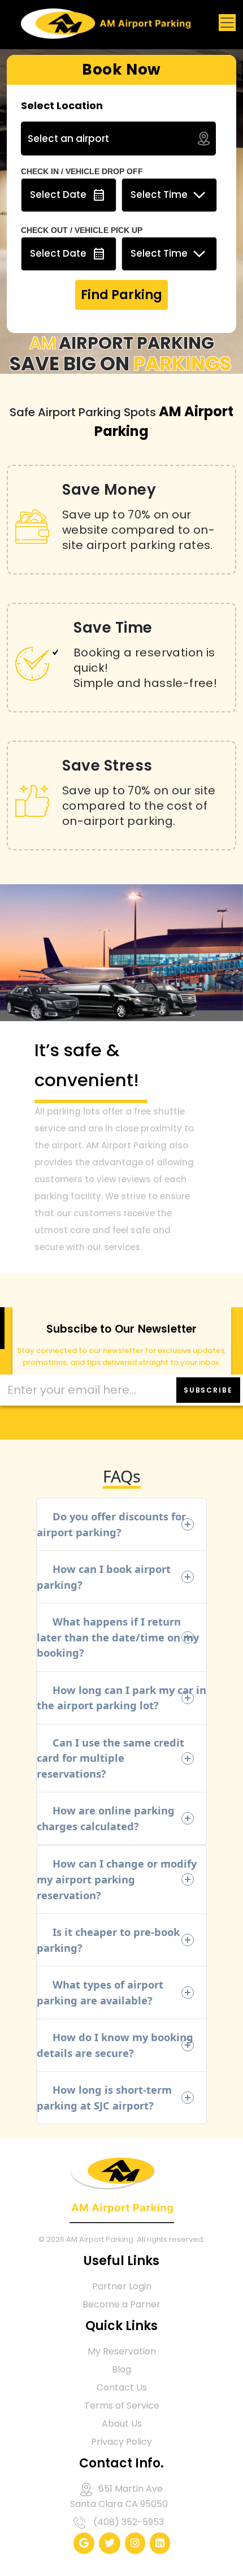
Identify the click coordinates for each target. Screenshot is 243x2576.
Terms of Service (122, 2406)
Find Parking (121, 295)
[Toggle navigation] (227, 23)
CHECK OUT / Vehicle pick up (82, 230)
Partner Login (122, 2286)
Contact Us (122, 2387)
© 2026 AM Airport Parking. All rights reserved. (121, 2239)
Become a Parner (121, 2304)
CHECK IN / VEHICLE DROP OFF (82, 171)
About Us (122, 2424)
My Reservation (122, 2351)
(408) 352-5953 (129, 2522)
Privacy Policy (121, 2442)
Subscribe (208, 1390)
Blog (121, 2369)
